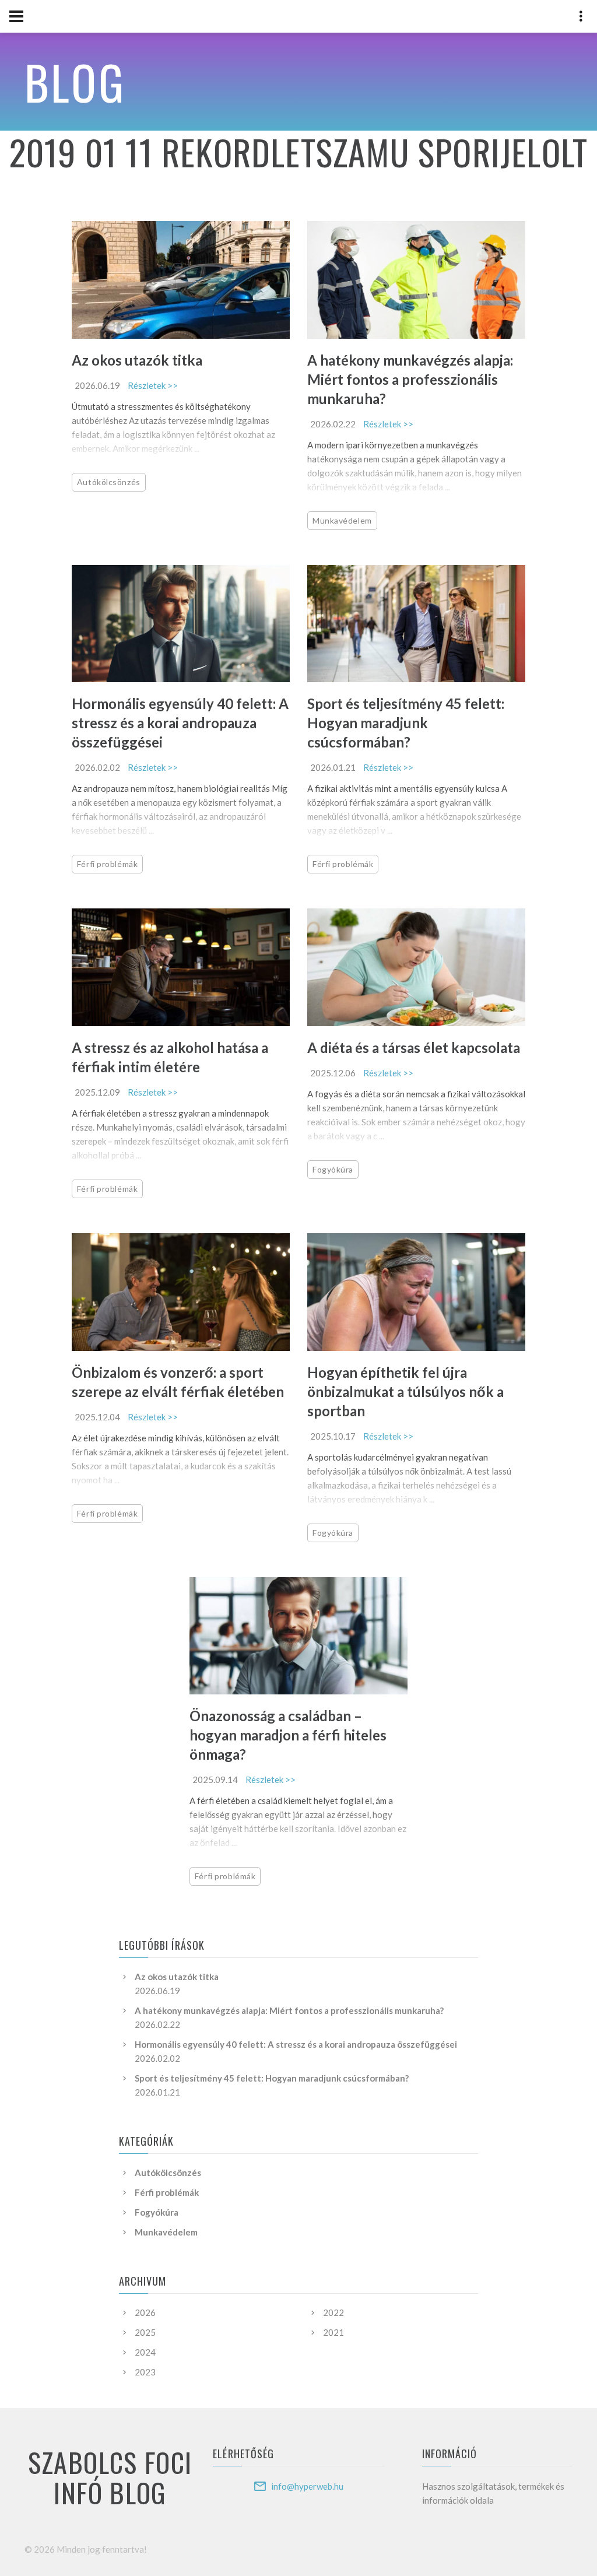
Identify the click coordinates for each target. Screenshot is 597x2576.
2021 (333, 2332)
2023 (145, 2372)
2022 (333, 2312)
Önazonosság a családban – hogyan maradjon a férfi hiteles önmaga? (288, 1735)
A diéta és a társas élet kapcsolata (414, 1047)
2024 (145, 2352)
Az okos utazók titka (137, 360)
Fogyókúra (333, 1169)
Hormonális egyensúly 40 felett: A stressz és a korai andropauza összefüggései (180, 723)
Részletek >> (153, 385)
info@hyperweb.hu (307, 2486)
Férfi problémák (107, 864)
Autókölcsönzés (109, 482)
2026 (145, 2312)
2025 (145, 2332)
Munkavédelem (342, 520)
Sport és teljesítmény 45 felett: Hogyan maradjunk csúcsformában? (406, 723)
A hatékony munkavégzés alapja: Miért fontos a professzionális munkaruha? (410, 379)
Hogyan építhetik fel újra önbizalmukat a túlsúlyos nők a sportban (405, 1391)
